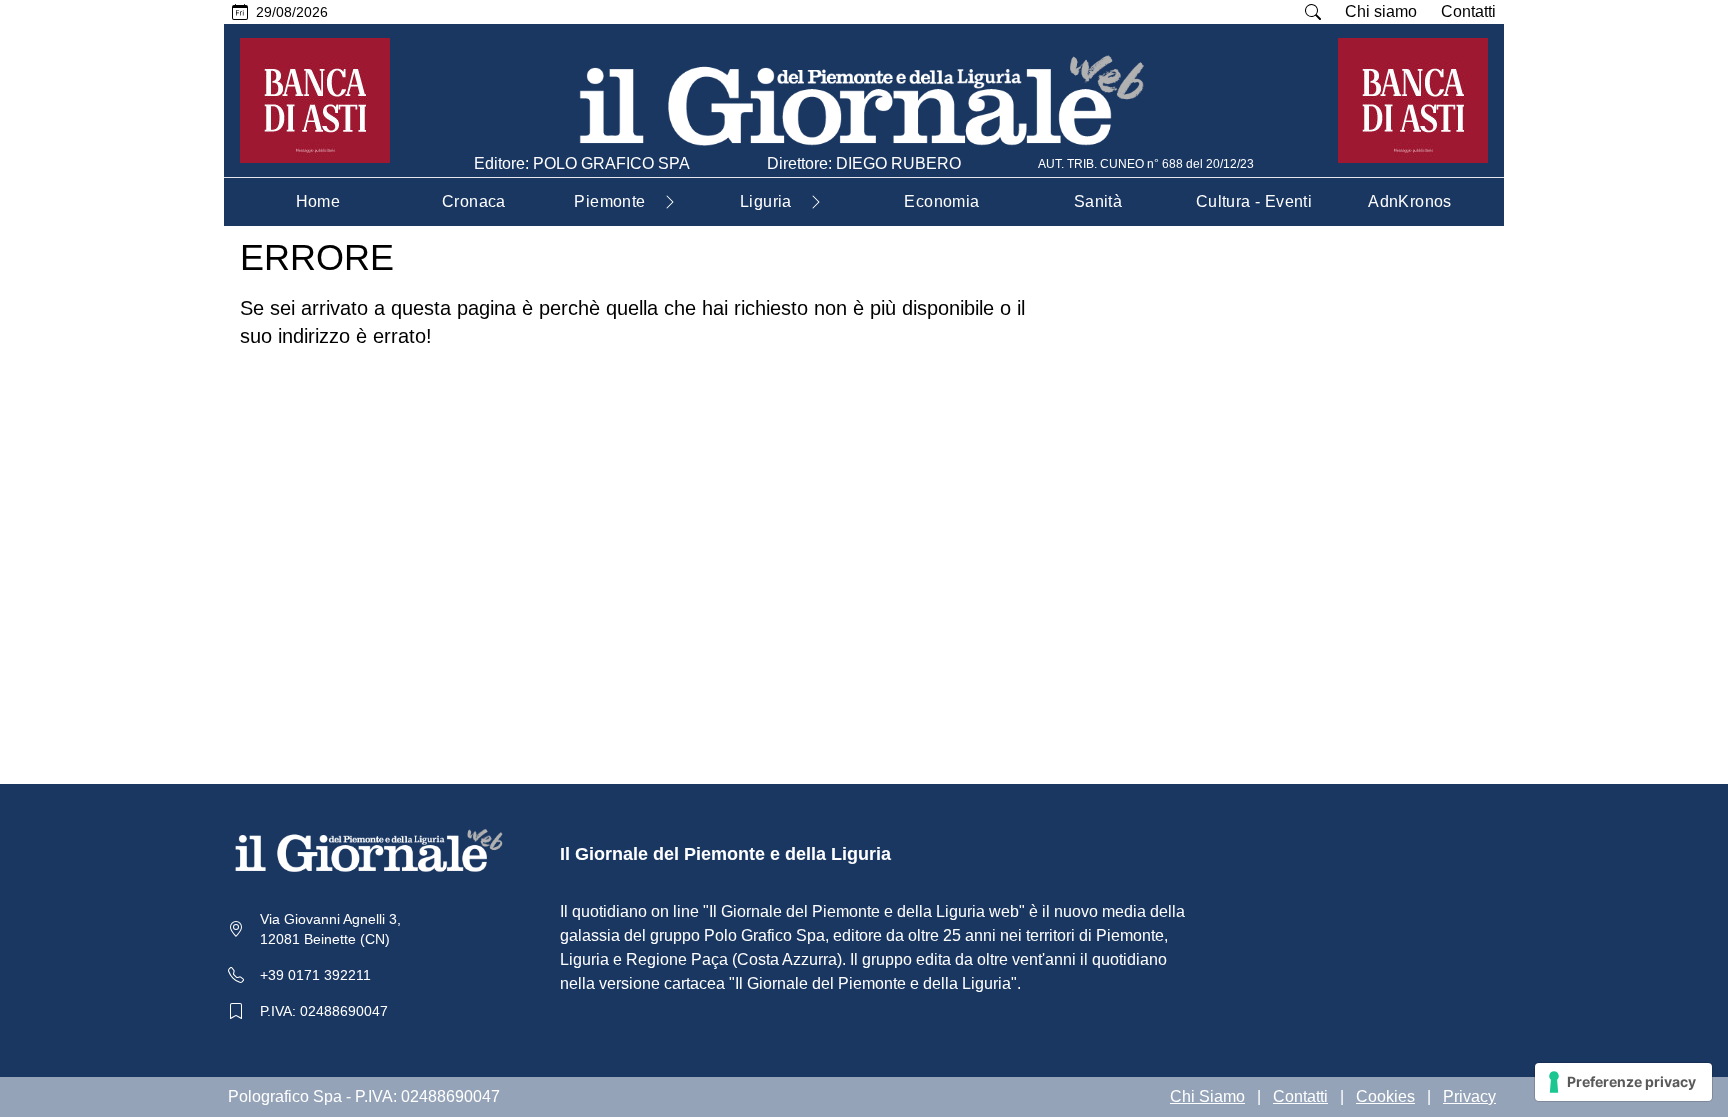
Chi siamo (1381, 11)
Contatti (1468, 11)
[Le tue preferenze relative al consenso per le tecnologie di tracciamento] (1623, 1082)
